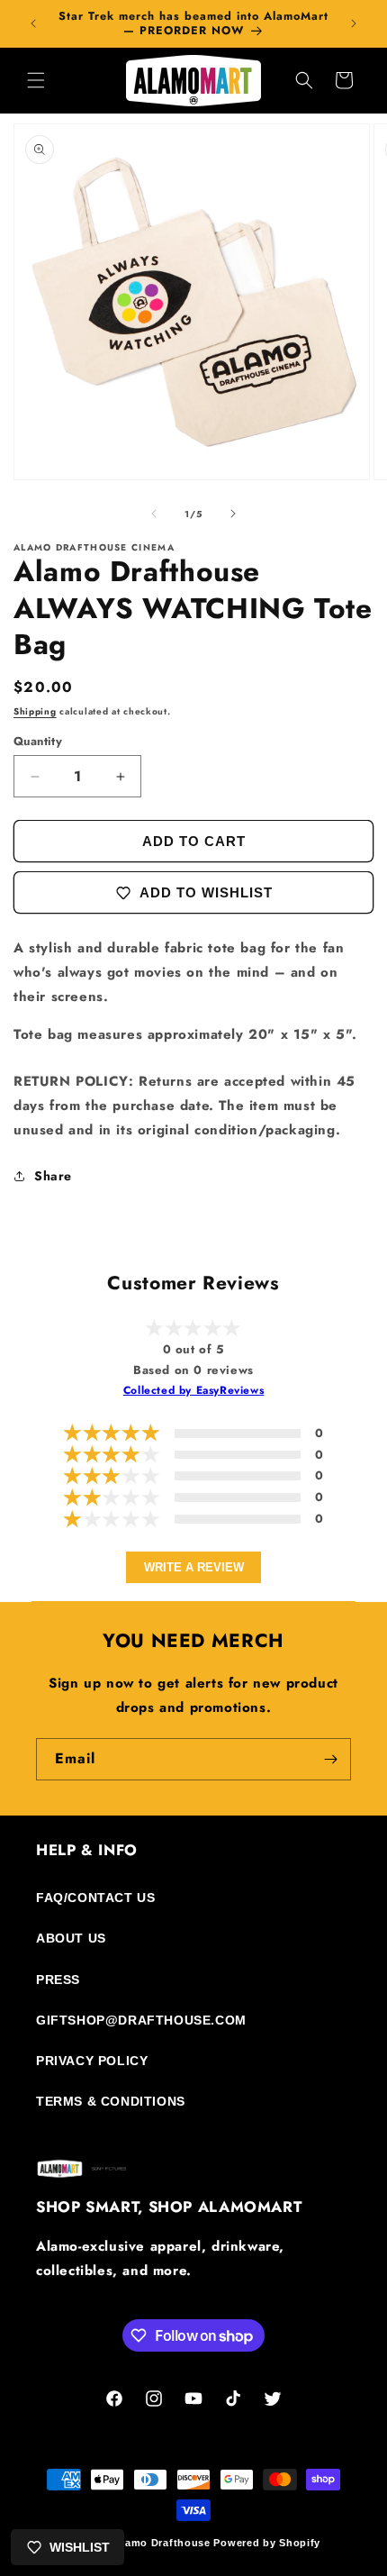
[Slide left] (154, 514)
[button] (36, 80)
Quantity (38, 741)
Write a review (194, 1567)
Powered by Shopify (267, 2543)
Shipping (35, 711)
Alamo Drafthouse (162, 2543)
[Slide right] (233, 514)
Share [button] (53, 1176)
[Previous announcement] (33, 23)
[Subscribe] (330, 1759)
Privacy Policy (92, 2061)
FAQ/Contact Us (95, 1898)
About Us (71, 1938)
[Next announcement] (354, 23)
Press (58, 1980)
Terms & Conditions (111, 2101)
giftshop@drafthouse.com (141, 2020)
